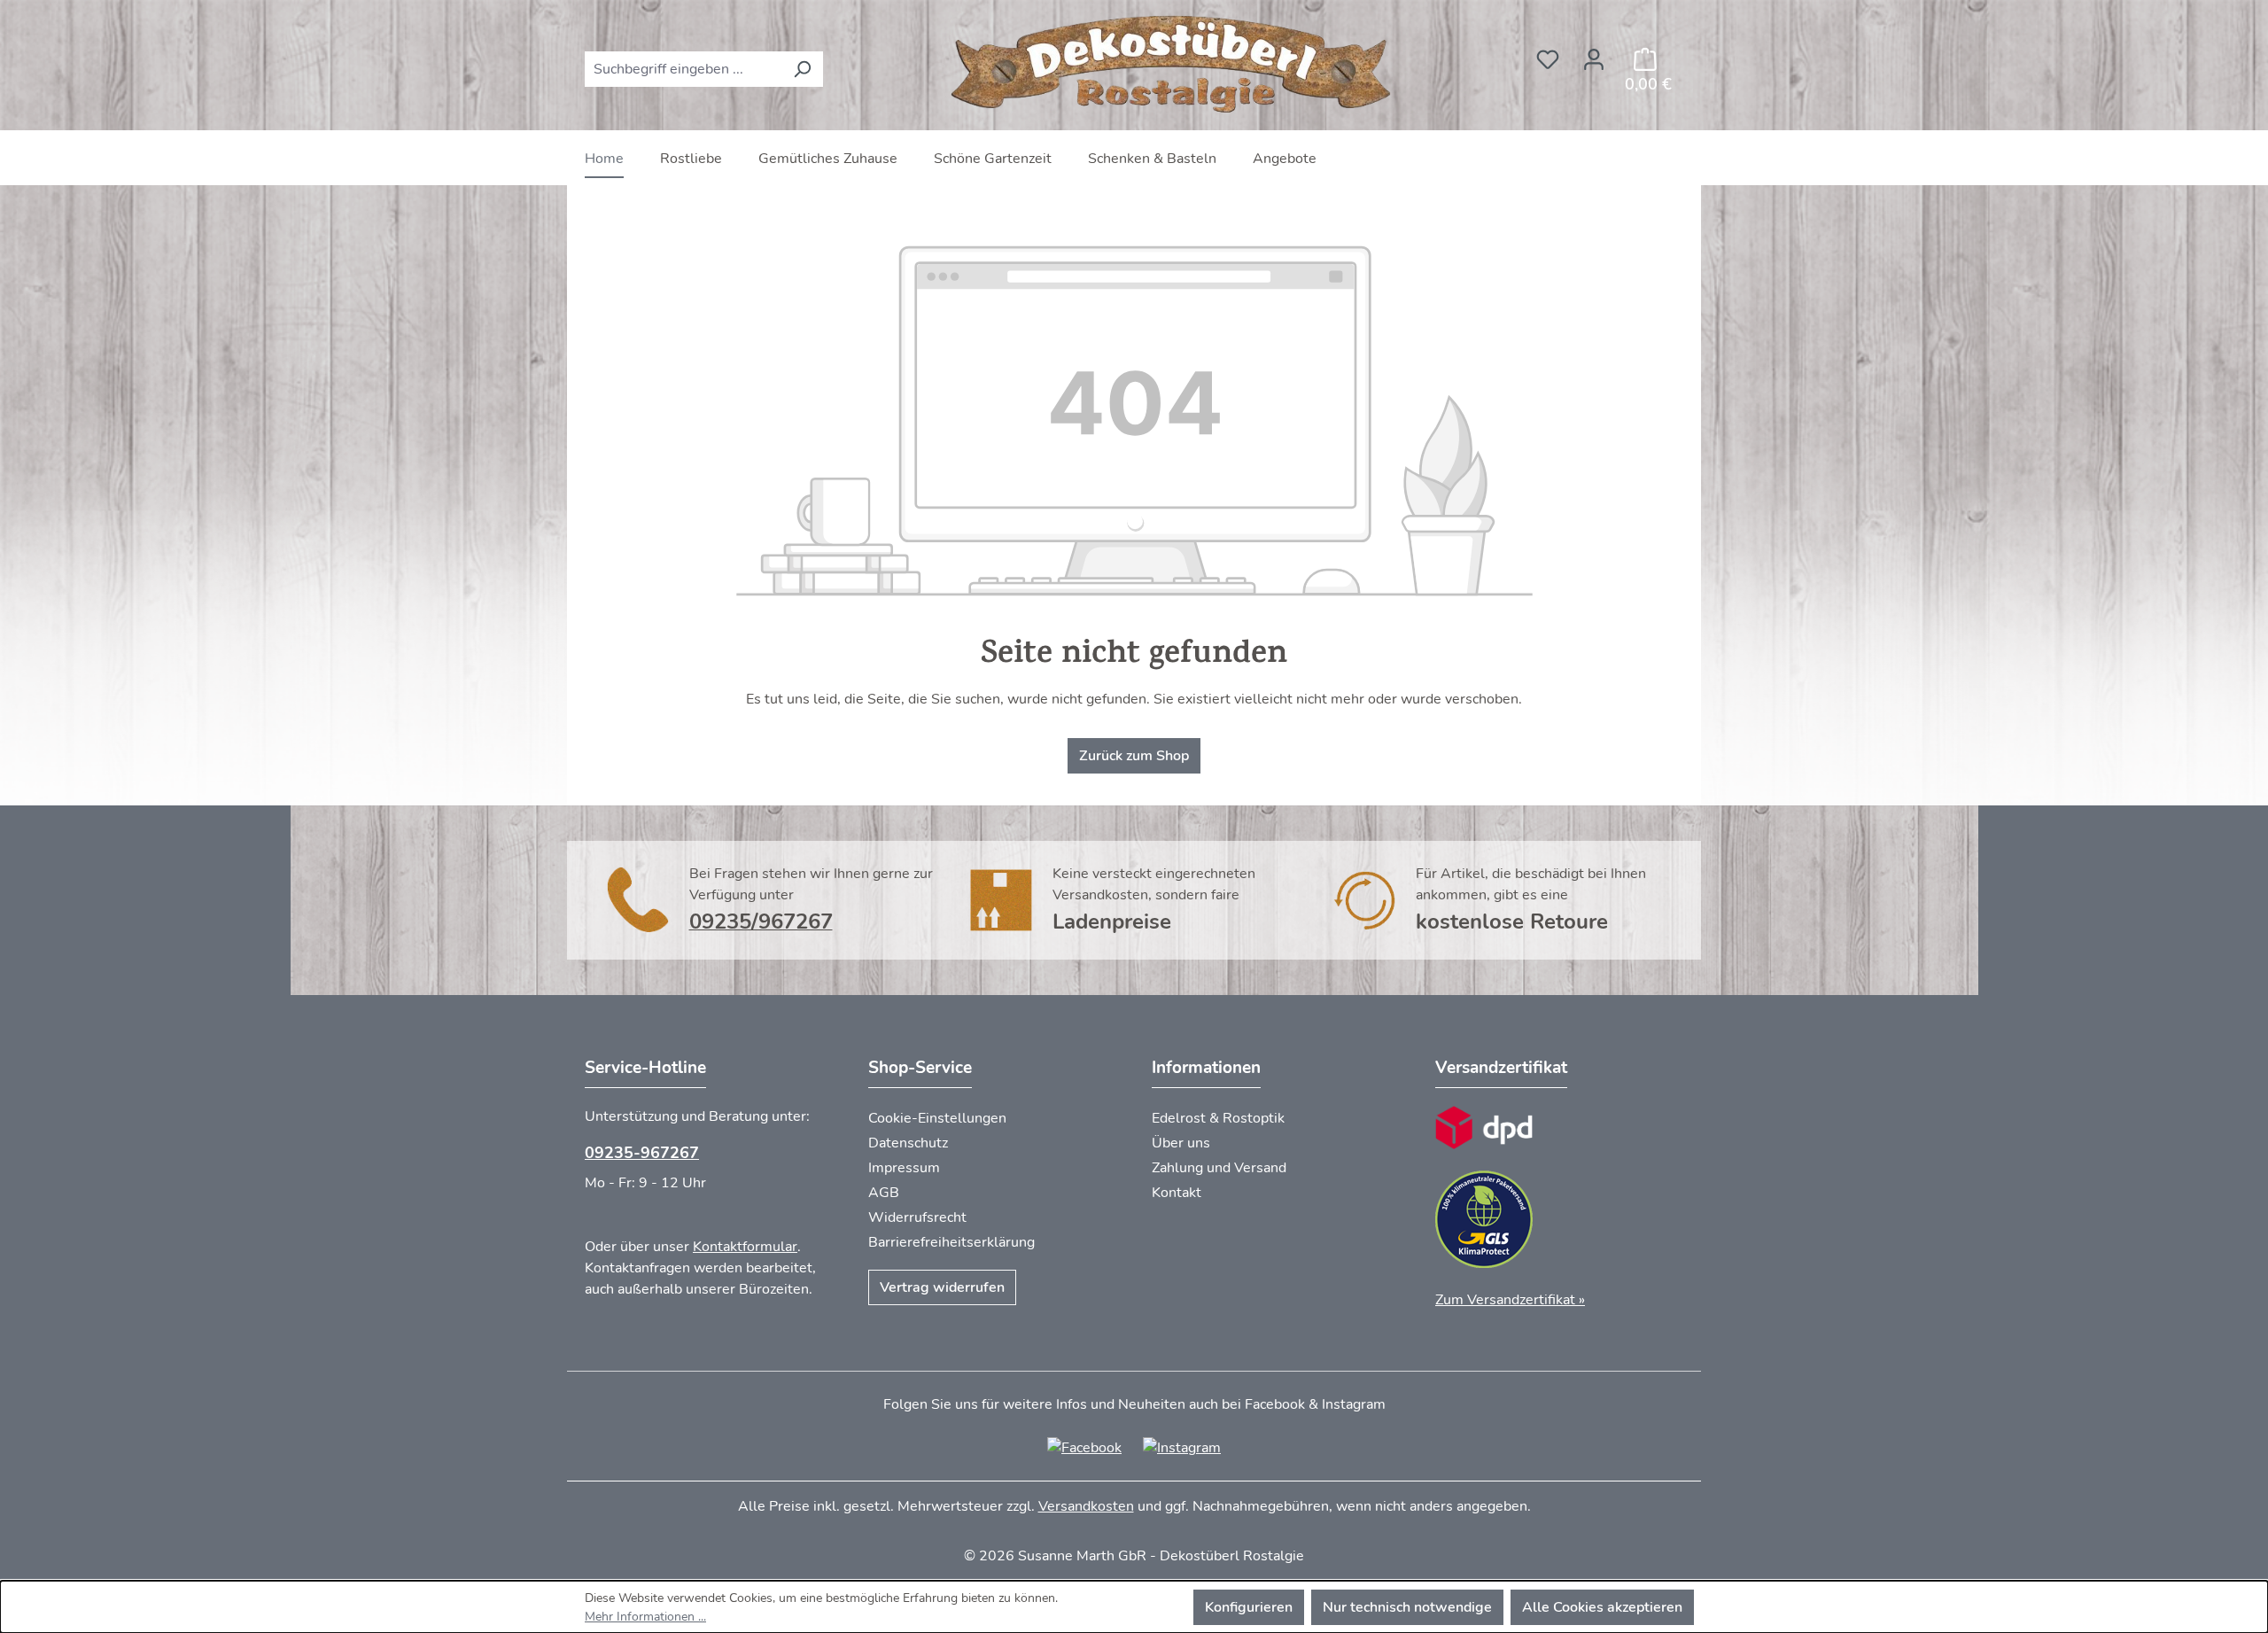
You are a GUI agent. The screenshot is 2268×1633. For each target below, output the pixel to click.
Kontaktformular (745, 1247)
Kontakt (1177, 1193)
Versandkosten (1086, 1506)
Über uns (1181, 1143)
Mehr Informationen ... (645, 1617)
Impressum (904, 1168)
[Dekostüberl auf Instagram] (1182, 1447)
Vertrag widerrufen (942, 1287)
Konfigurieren (1249, 1607)
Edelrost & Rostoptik (1218, 1118)
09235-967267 (642, 1153)
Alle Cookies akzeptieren (1602, 1607)
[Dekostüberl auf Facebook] (1084, 1447)
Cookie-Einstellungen (937, 1118)
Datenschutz (908, 1143)
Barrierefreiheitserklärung (951, 1242)
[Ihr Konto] (1594, 54)
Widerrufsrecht (917, 1217)
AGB (884, 1193)
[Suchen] (802, 69)
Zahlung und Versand (1219, 1168)
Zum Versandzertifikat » (1510, 1300)
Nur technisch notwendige (1407, 1607)
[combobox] (684, 69)
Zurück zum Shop (1134, 756)
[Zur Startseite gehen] (1174, 65)
